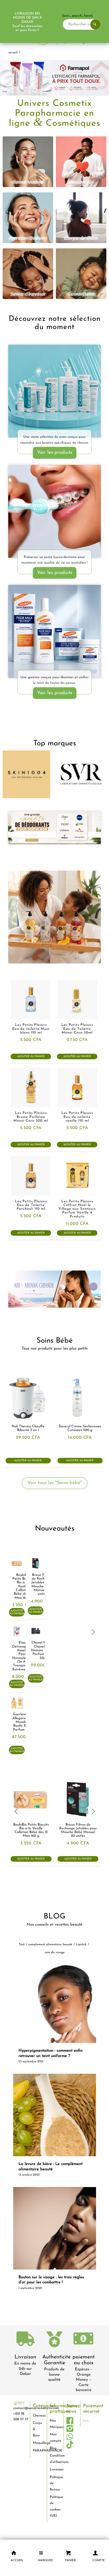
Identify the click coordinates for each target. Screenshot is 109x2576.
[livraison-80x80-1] (25, 2340)
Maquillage (38, 2443)
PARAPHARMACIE (38, 2451)
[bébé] (81, 274)
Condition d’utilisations (55, 2459)
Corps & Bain (37, 2429)
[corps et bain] (81, 218)
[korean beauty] (28, 218)
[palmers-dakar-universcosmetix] (54, 631)
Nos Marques (55, 2424)
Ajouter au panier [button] (31, 1056)
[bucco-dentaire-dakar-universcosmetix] (54, 511)
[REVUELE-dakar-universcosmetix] (54, 391)
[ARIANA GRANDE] (54, 1289)
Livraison (25, 2357)
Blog (53, 2448)
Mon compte (55, 2437)
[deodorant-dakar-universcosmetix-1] (54, 828)
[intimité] (81, 162)
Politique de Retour (55, 2483)
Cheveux (38, 2416)
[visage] (28, 162)
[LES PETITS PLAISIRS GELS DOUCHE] (54, 917)
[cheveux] (28, 274)
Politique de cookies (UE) (55, 2506)
